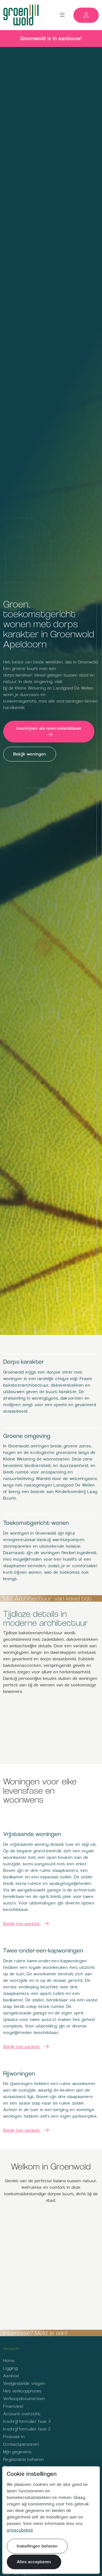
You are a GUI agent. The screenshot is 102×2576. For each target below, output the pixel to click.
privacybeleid (20, 2530)
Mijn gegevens (18, 2452)
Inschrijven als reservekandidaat (49, 728)
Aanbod (11, 2376)
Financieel (13, 2406)
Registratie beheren (24, 2459)
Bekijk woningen (30, 754)
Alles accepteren (34, 2562)
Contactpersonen (21, 2444)
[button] (62, 15)
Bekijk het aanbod (22, 1924)
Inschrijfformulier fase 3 (27, 2421)
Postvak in (14, 2437)
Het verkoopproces (23, 2391)
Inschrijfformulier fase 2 (27, 2429)
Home (9, 2361)
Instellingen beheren (37, 2546)
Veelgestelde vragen (24, 2383)
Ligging (10, 2368)
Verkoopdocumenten (24, 2399)
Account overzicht (22, 2414)
